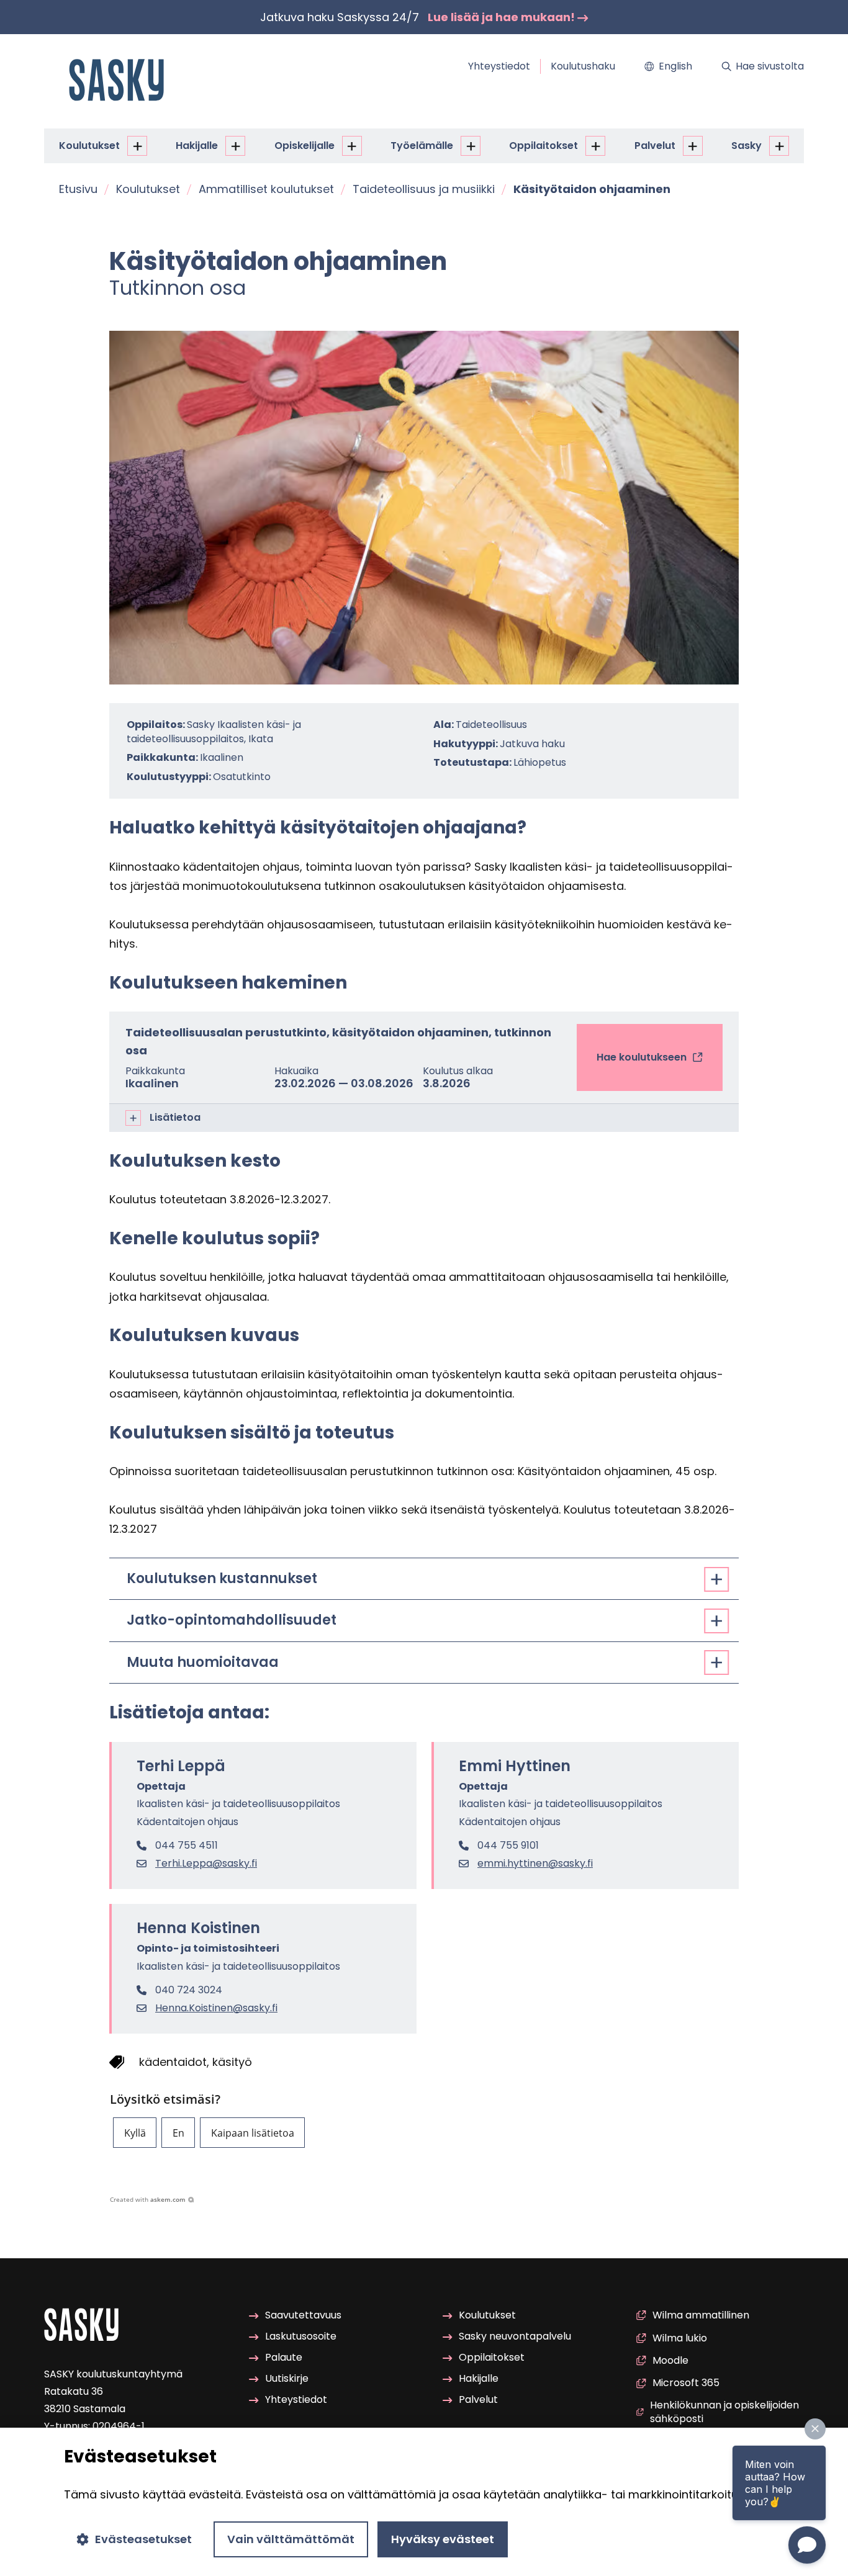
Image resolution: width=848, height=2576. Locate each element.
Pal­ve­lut (655, 146)
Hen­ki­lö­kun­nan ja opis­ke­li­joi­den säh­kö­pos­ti (724, 2412)
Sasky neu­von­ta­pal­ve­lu (515, 2336)
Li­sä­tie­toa (175, 1117)
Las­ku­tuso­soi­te (301, 2336)
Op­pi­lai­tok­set (544, 146)
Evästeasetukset (143, 2539)
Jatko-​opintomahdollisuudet (232, 1620)
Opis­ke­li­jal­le (304, 146)
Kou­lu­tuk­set (89, 146)
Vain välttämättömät (291, 2539)
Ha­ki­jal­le (197, 146)
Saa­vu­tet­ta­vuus (303, 2315)
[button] (135, 2133)
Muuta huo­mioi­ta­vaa (203, 1662)
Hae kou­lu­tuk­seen (642, 1070)
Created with (148, 2199)
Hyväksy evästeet (443, 2539)
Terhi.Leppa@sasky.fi (206, 1864)
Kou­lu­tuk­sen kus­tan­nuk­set (222, 1578)
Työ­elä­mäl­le (422, 146)
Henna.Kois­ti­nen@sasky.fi (216, 2008)
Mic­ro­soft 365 (686, 2383)
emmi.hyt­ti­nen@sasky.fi (535, 1864)
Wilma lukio (680, 2338)
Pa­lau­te (284, 2357)
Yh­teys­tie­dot (499, 66)
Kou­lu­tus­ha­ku (583, 66)
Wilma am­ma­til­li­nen (701, 2315)
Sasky (747, 146)
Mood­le (670, 2360)
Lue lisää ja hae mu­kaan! (503, 17)
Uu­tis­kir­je (287, 2378)
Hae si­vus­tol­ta (770, 66)
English (675, 66)
